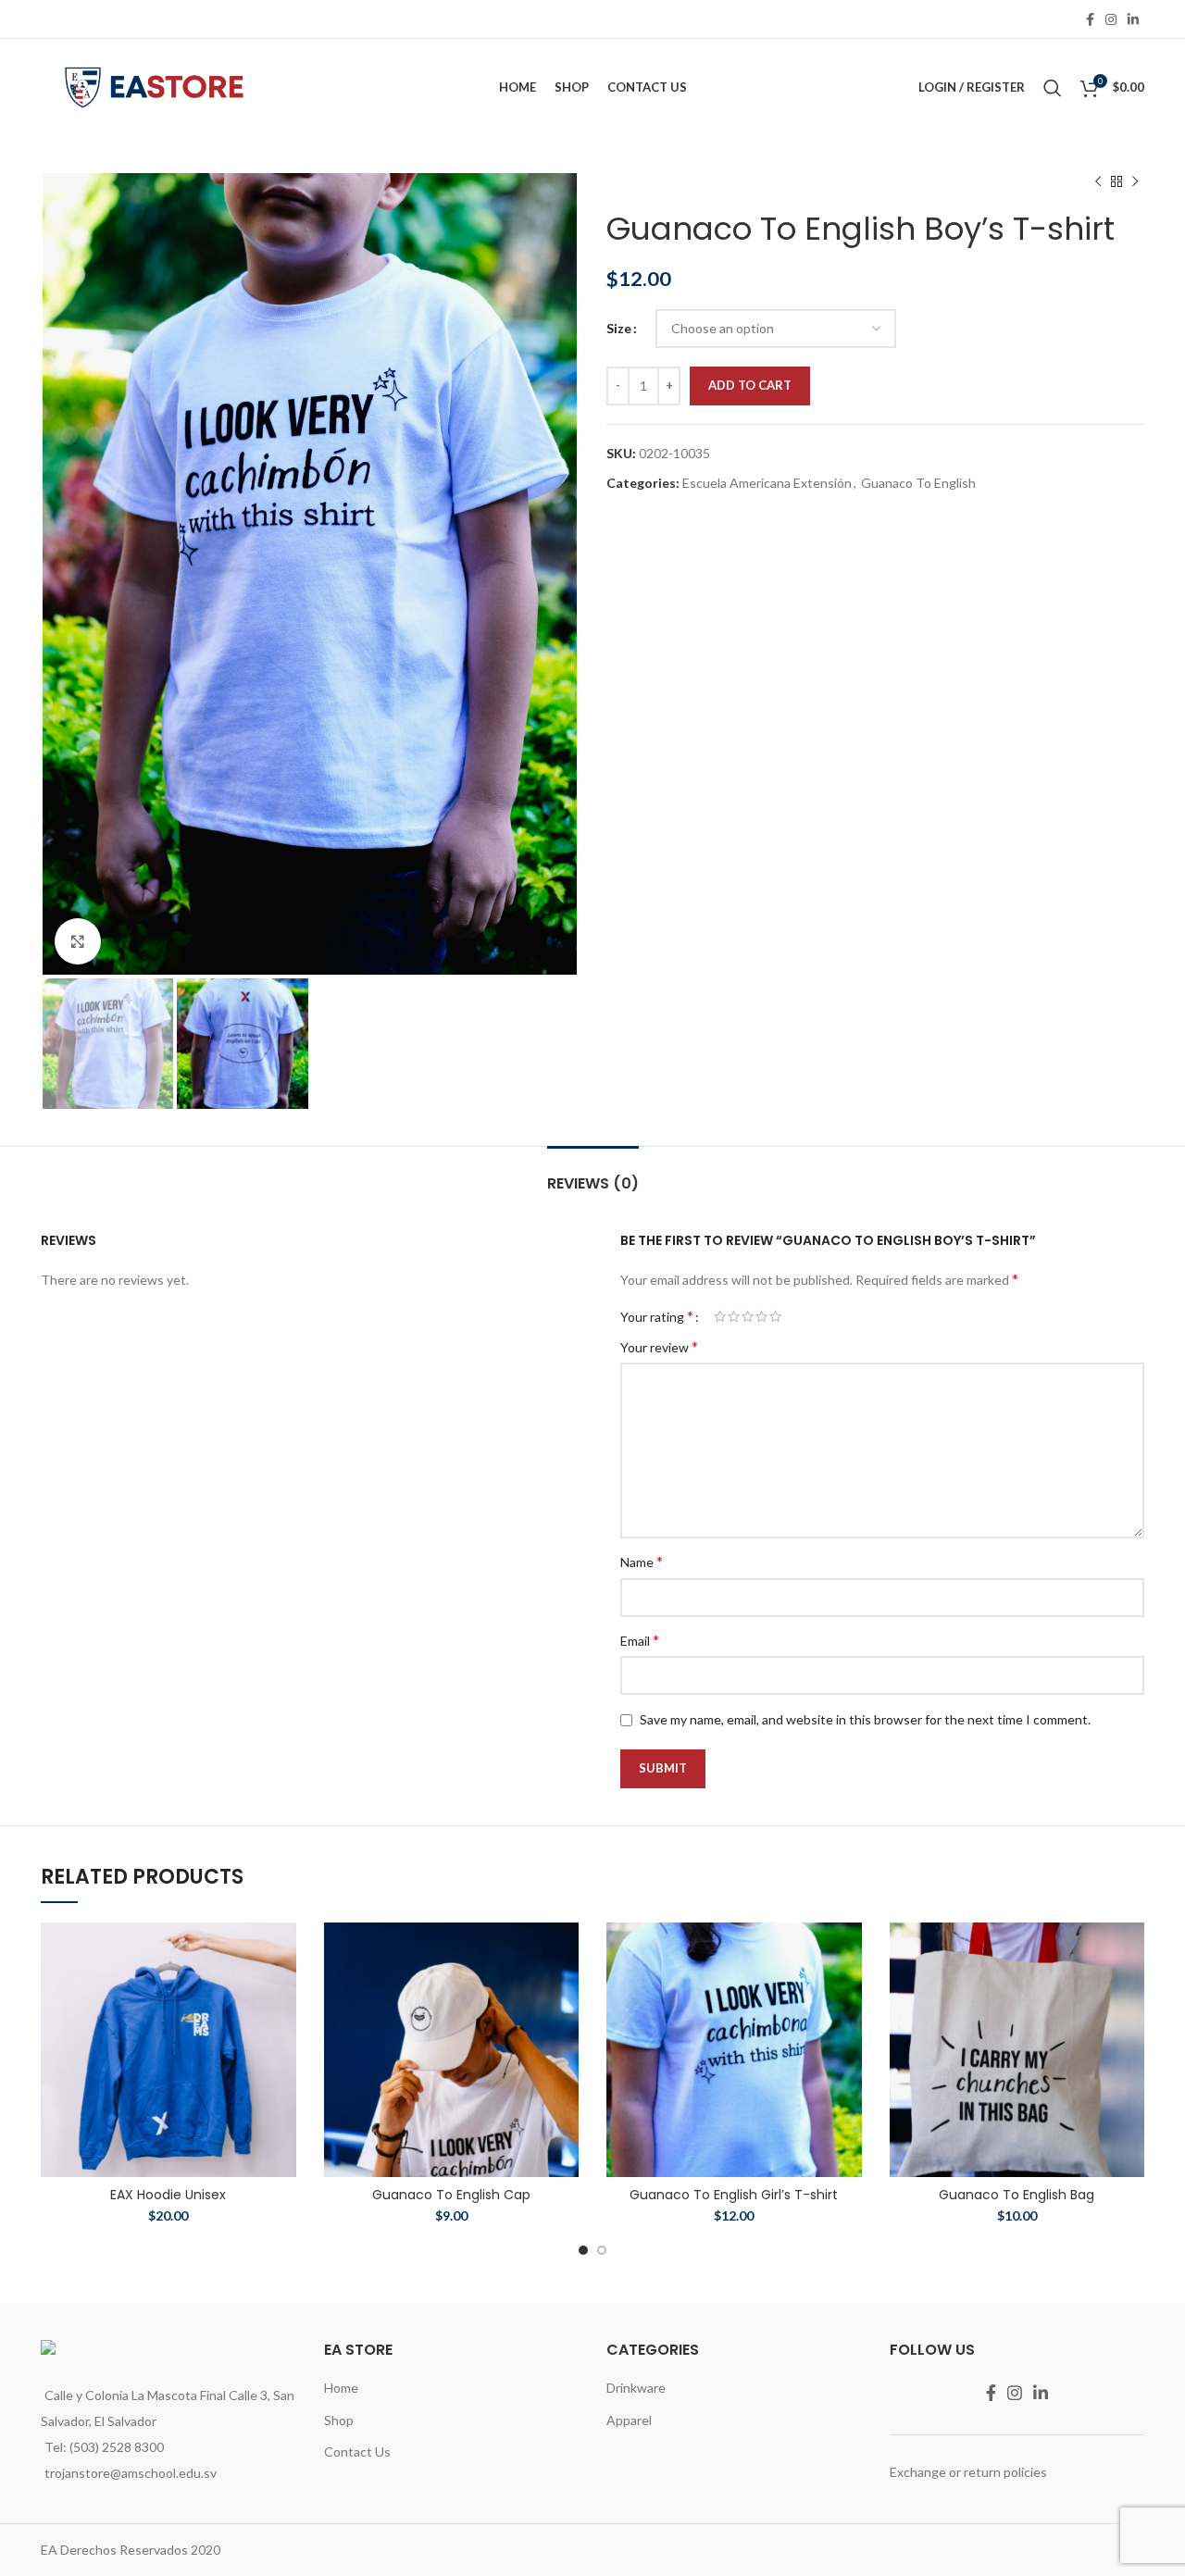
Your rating (657, 1316)
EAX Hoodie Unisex (168, 2195)
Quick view (282, 1953)
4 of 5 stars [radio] (761, 1316)
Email (640, 1640)
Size (619, 328)
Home (341, 2388)
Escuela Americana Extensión (767, 483)
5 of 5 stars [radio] (775, 1316)
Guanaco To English (918, 483)
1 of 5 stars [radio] (720, 1316)
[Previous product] (1098, 182)
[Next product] (1135, 182)
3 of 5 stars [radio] (748, 1316)
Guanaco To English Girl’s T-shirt (734, 2195)
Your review (659, 1346)
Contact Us (357, 2452)
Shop (339, 2420)
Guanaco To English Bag (1017, 2195)
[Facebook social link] (1090, 19)
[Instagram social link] (1111, 19)
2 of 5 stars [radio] (734, 1316)
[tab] (593, 1174)
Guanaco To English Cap (451, 2195)
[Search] (1053, 88)
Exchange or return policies (968, 2472)
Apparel (629, 2420)
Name (642, 1561)
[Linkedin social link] (1133, 19)
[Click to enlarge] (78, 941)
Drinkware (636, 2388)
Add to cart (750, 385)
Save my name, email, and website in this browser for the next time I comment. (865, 1719)
